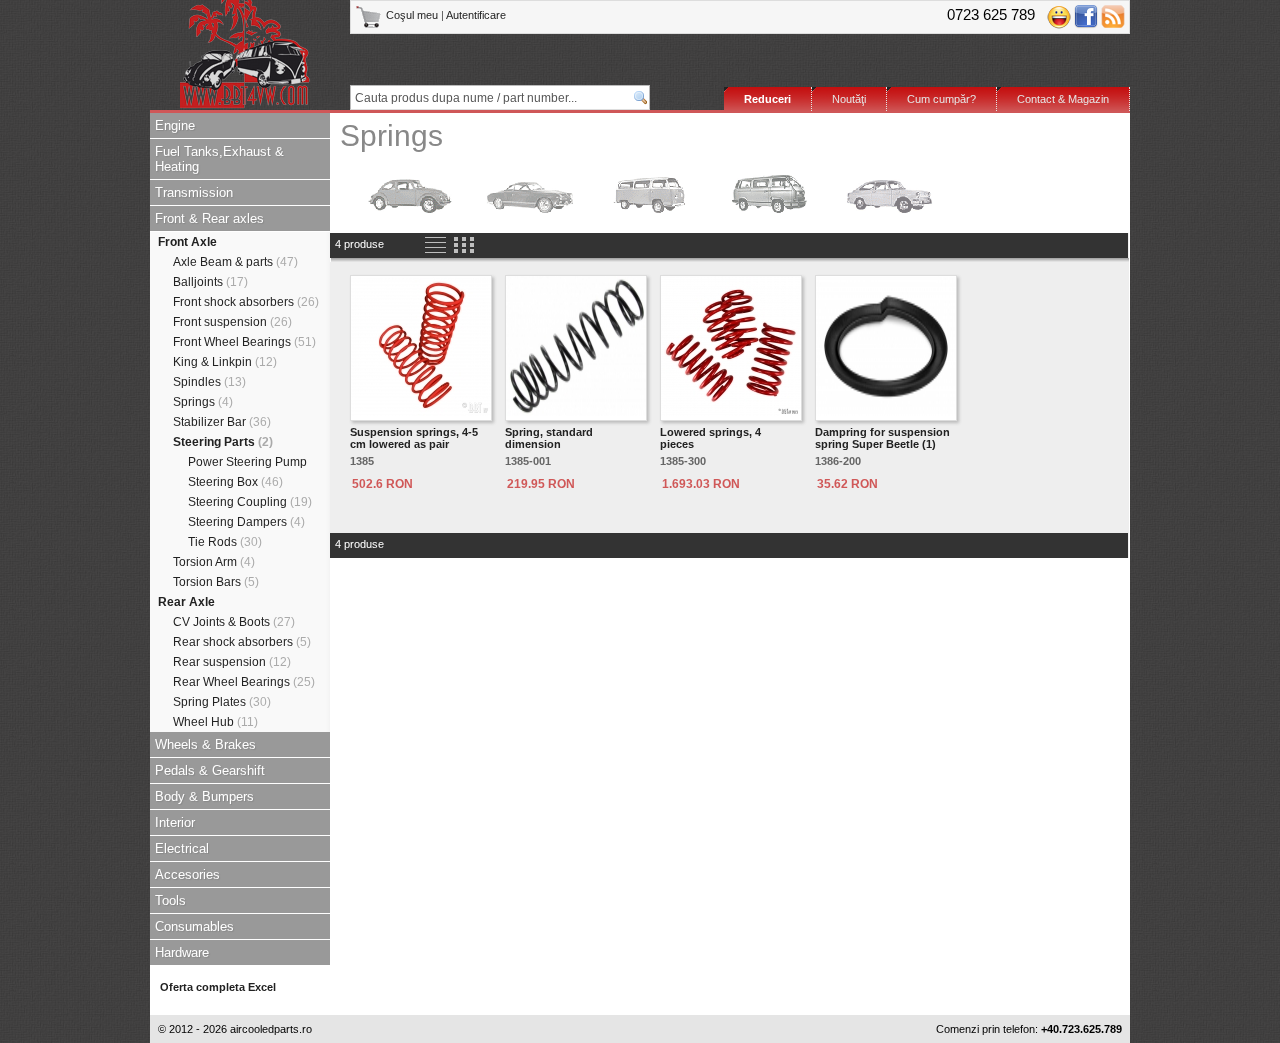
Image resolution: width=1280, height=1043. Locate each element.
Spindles (209, 382)
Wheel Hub (215, 722)
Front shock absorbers (246, 302)
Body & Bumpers (204, 796)
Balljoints (210, 282)
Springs (203, 402)
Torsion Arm (214, 562)
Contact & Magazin (1063, 99)
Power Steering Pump (247, 462)
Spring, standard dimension (549, 438)
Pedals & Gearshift (210, 770)
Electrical (182, 848)
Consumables (194, 926)
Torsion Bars (216, 582)
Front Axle (187, 242)
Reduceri (767, 99)
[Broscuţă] (410, 193)
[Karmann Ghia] (530, 193)
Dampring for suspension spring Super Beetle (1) (882, 438)
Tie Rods (225, 542)
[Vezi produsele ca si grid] (463, 245)
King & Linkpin (225, 362)
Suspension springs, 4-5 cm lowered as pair (414, 438)
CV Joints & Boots (234, 622)
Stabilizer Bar (222, 422)
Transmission (194, 192)
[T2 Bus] (650, 193)
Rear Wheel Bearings (244, 682)
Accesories (187, 874)
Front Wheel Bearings (244, 342)
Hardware (182, 952)
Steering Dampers (246, 522)
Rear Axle (186, 602)
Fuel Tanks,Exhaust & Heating (219, 159)
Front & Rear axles (209, 218)
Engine (175, 125)
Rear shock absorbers (242, 642)
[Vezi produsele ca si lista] (435, 245)
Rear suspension (232, 662)
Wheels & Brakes (205, 744)
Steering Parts (223, 442)
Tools (170, 900)
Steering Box (235, 482)
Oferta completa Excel (218, 987)
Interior (175, 822)
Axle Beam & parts (235, 262)
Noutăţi (849, 99)
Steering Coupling (250, 502)
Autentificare (476, 15)
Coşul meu (412, 15)
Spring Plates (222, 702)
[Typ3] (890, 193)
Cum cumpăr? (941, 99)
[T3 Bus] (770, 193)
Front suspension (232, 322)
